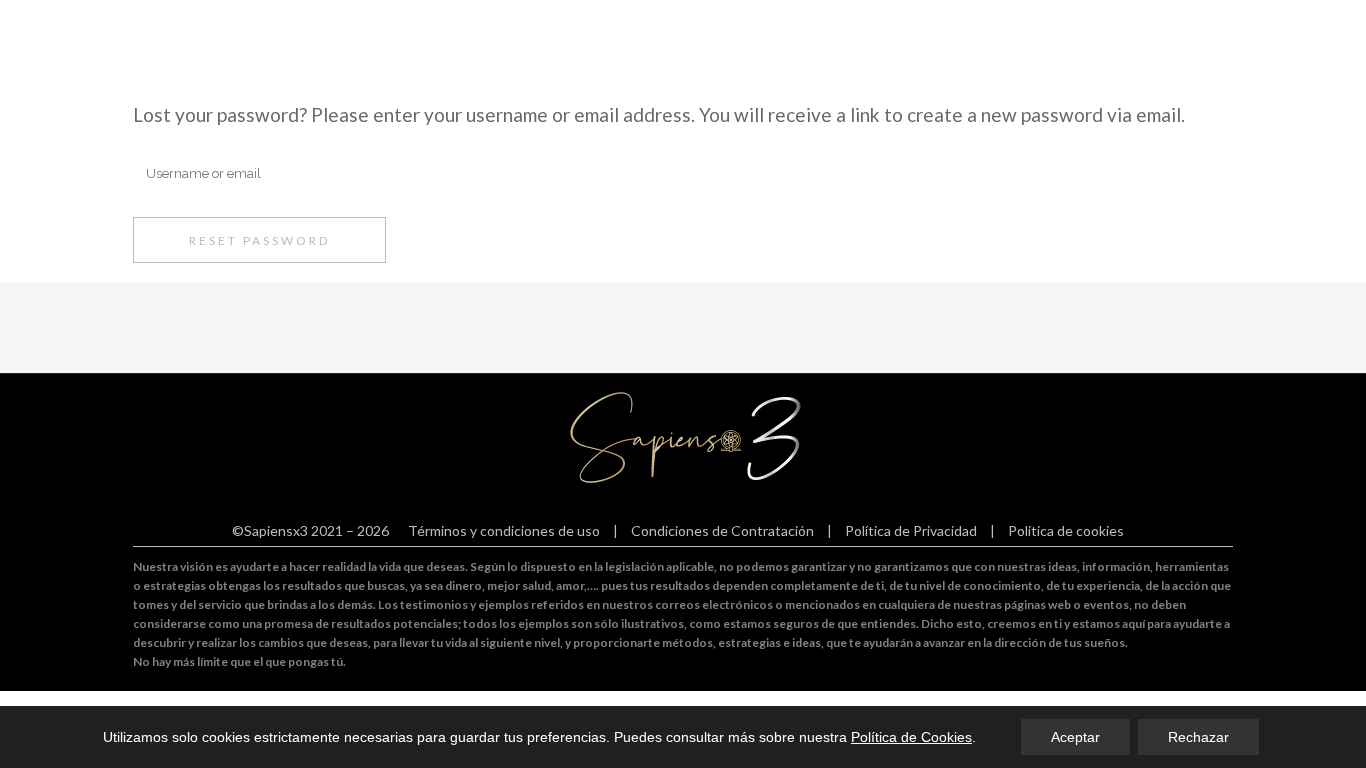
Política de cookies (1066, 530)
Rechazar (1198, 737)
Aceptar (1075, 737)
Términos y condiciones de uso (504, 530)
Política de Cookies (911, 737)
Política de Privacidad (911, 530)
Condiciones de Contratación (722, 530)
